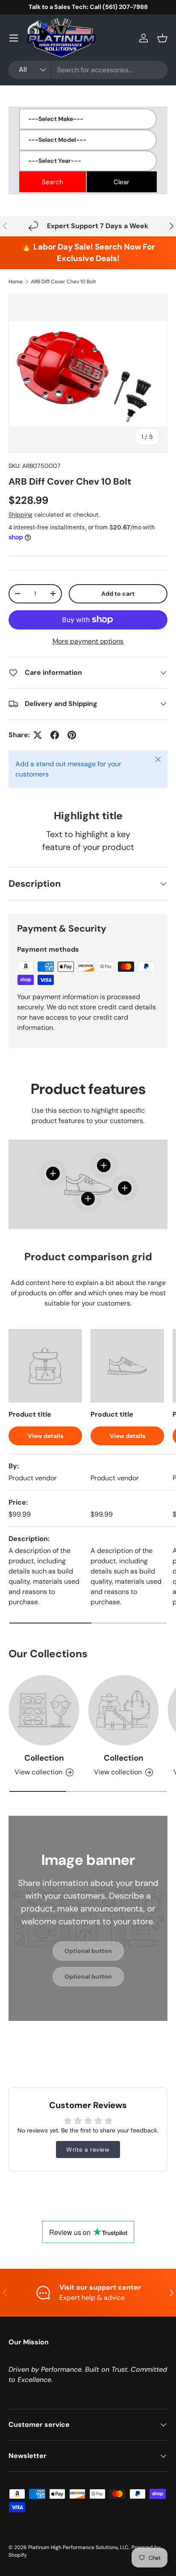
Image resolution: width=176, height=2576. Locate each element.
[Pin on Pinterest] (72, 735)
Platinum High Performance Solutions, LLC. (79, 2547)
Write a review (88, 2150)
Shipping (21, 515)
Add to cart (118, 594)
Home (16, 282)
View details (45, 1436)
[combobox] (88, 70)
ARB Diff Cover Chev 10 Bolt (63, 282)
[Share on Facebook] (55, 735)
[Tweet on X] (38, 735)
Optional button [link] (88, 1951)
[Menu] (14, 38)
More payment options (88, 641)
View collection (38, 1772)
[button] (162, 38)
